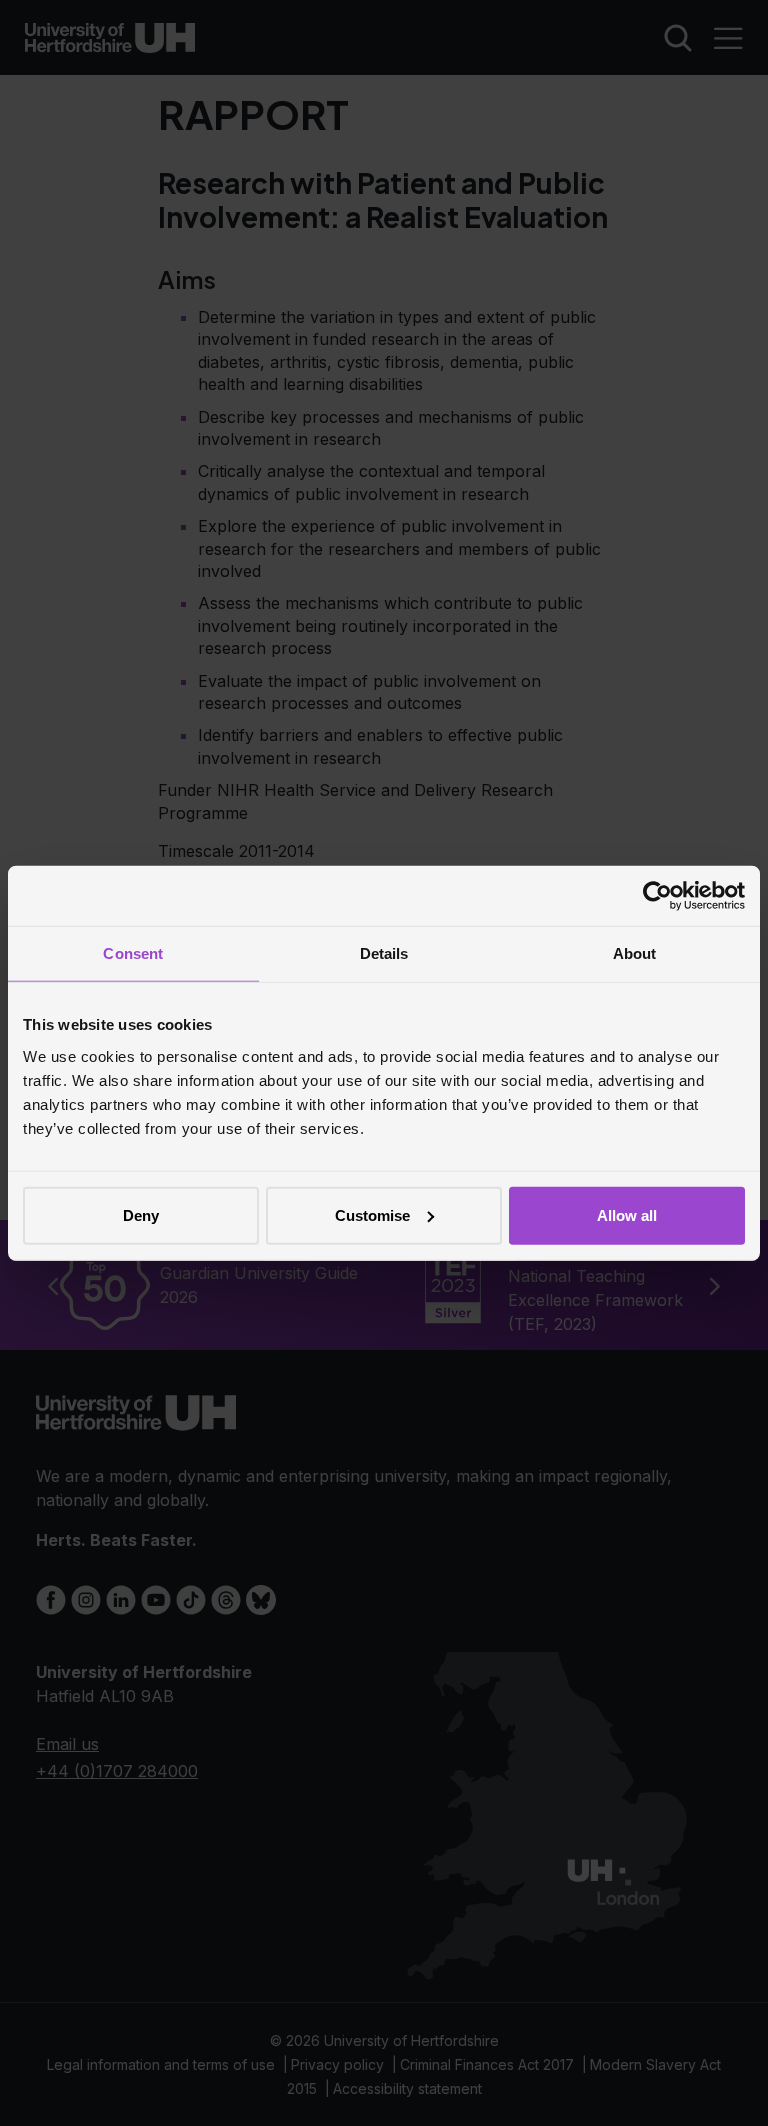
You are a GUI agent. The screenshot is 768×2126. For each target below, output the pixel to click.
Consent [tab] (133, 953)
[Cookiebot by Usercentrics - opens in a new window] (657, 896)
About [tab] (635, 953)
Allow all (627, 1214)
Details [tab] (384, 953)
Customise (372, 1214)
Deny (141, 1214)
